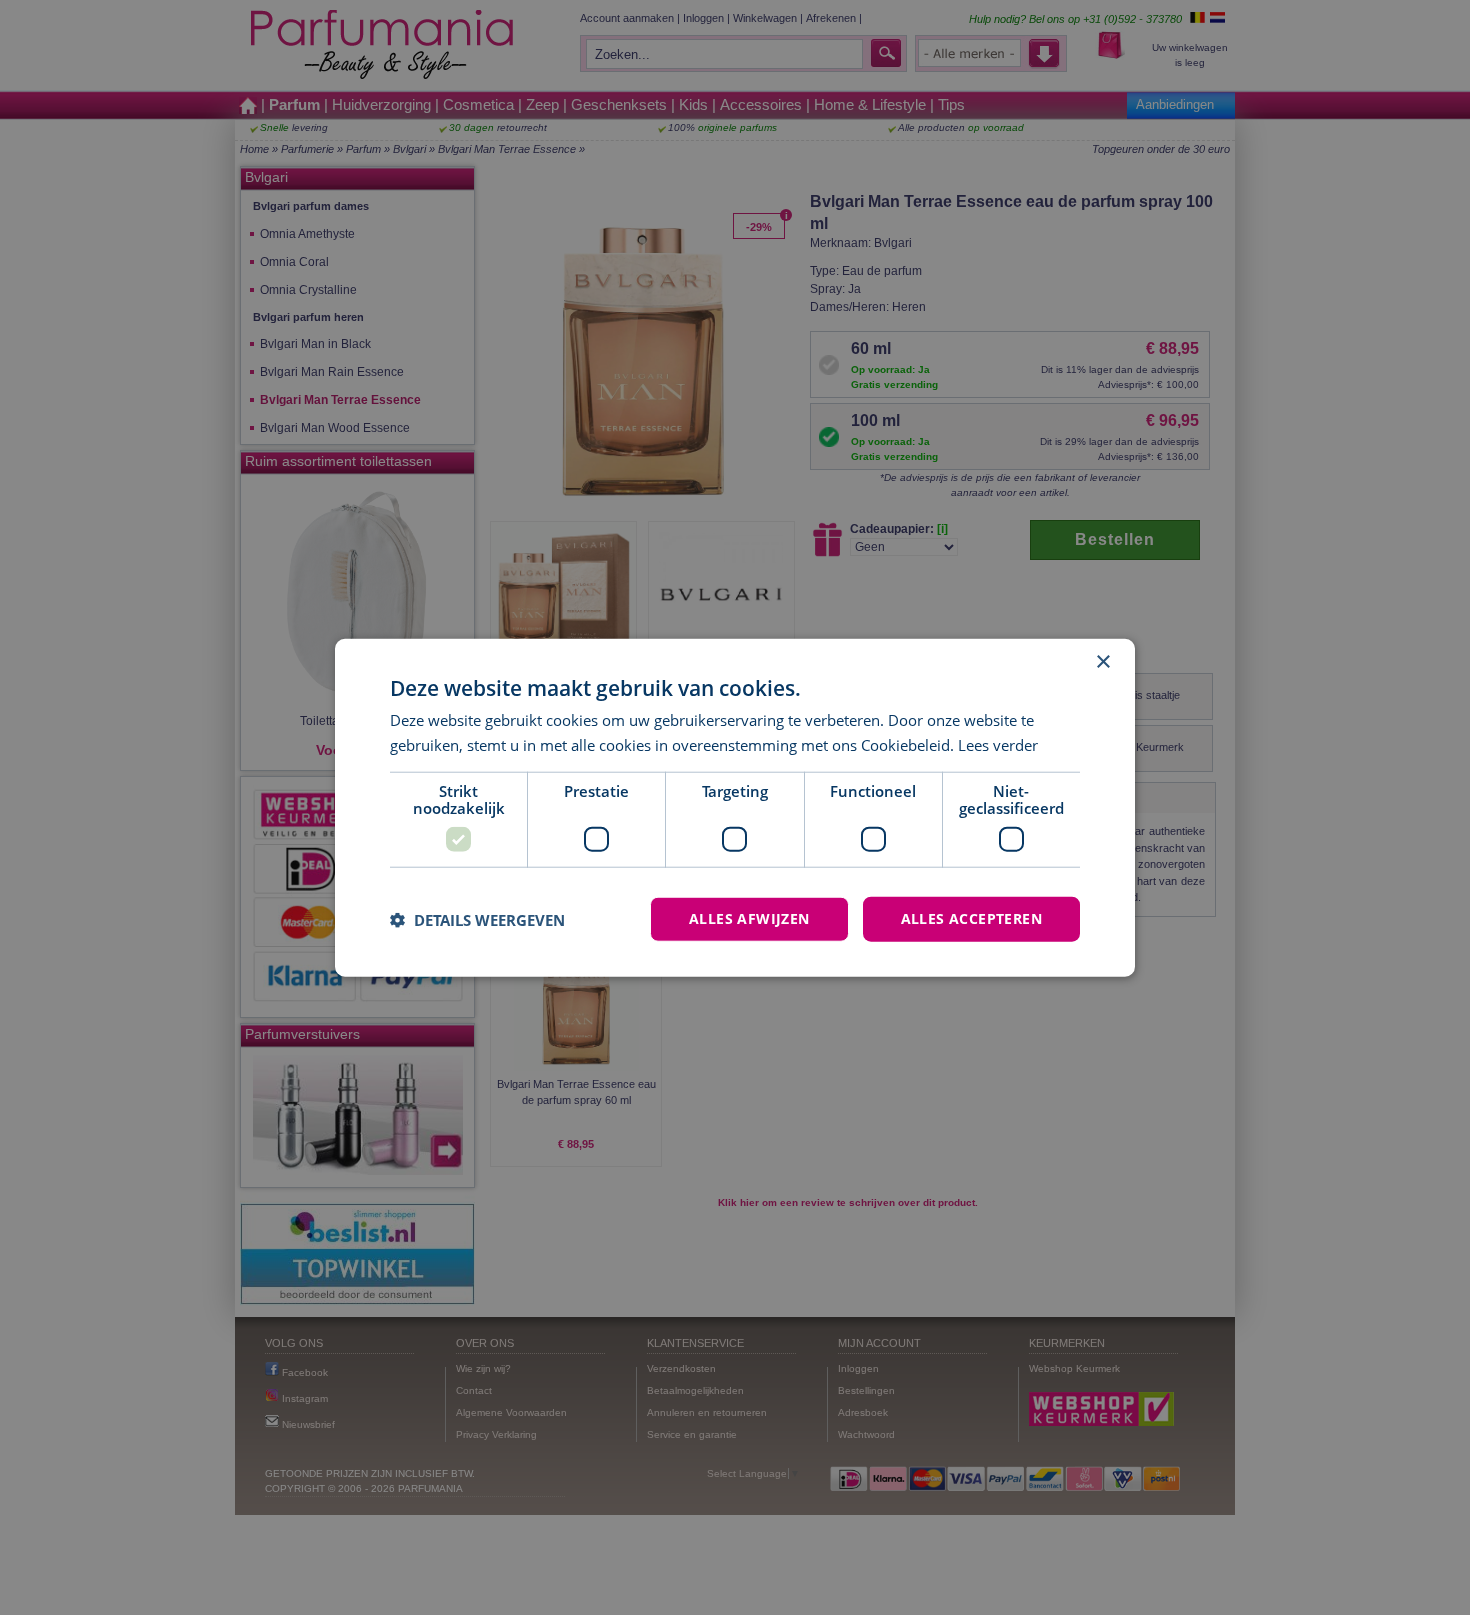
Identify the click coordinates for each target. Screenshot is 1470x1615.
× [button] (1102, 661)
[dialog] (735, 807)
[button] (477, 919)
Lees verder (998, 744)
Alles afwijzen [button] (749, 918)
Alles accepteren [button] (971, 918)
